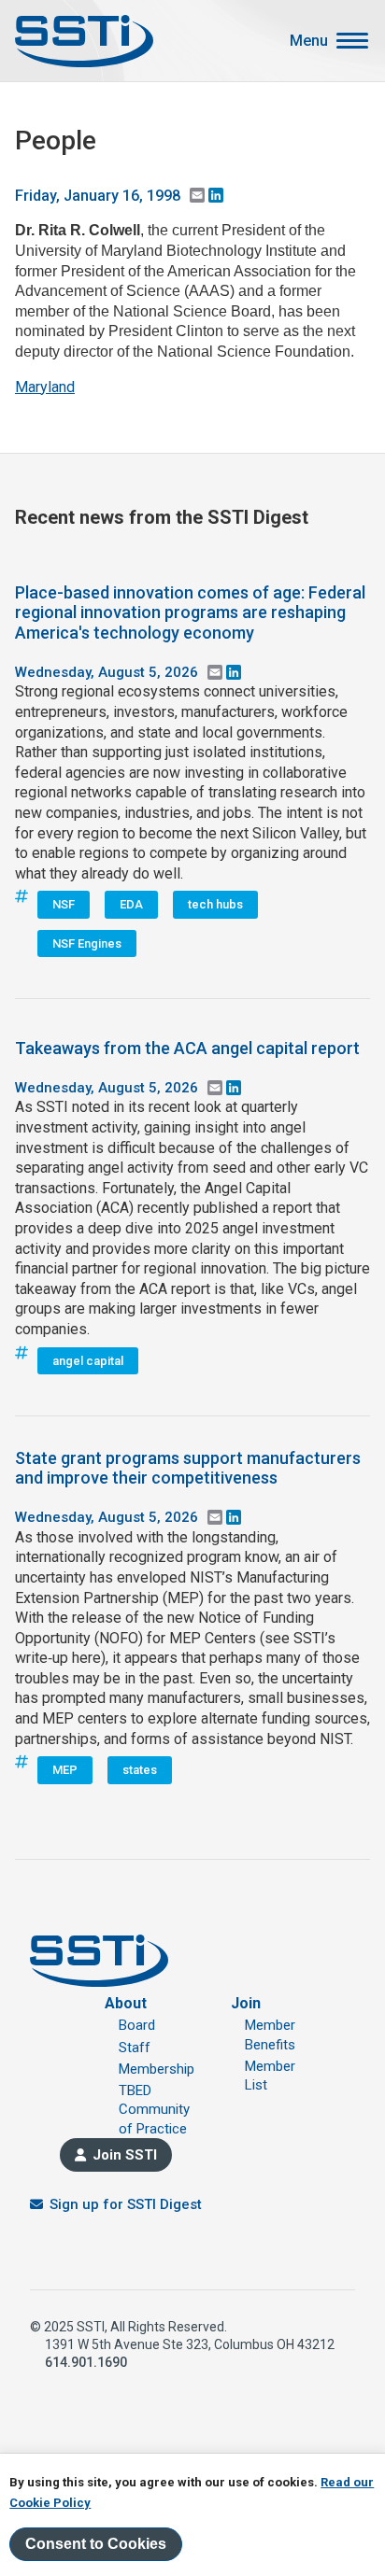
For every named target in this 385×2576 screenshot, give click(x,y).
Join (246, 2003)
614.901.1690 (86, 2362)
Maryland (45, 387)
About (126, 2003)
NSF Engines (87, 943)
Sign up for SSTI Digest (126, 2204)
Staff (135, 2048)
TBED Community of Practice (154, 2110)
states (140, 1770)
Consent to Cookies (96, 2544)
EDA (131, 904)
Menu (309, 41)
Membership (157, 2069)
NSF (64, 904)
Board (137, 2025)
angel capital (88, 1361)
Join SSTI (125, 2155)
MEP (65, 1770)
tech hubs (215, 904)
